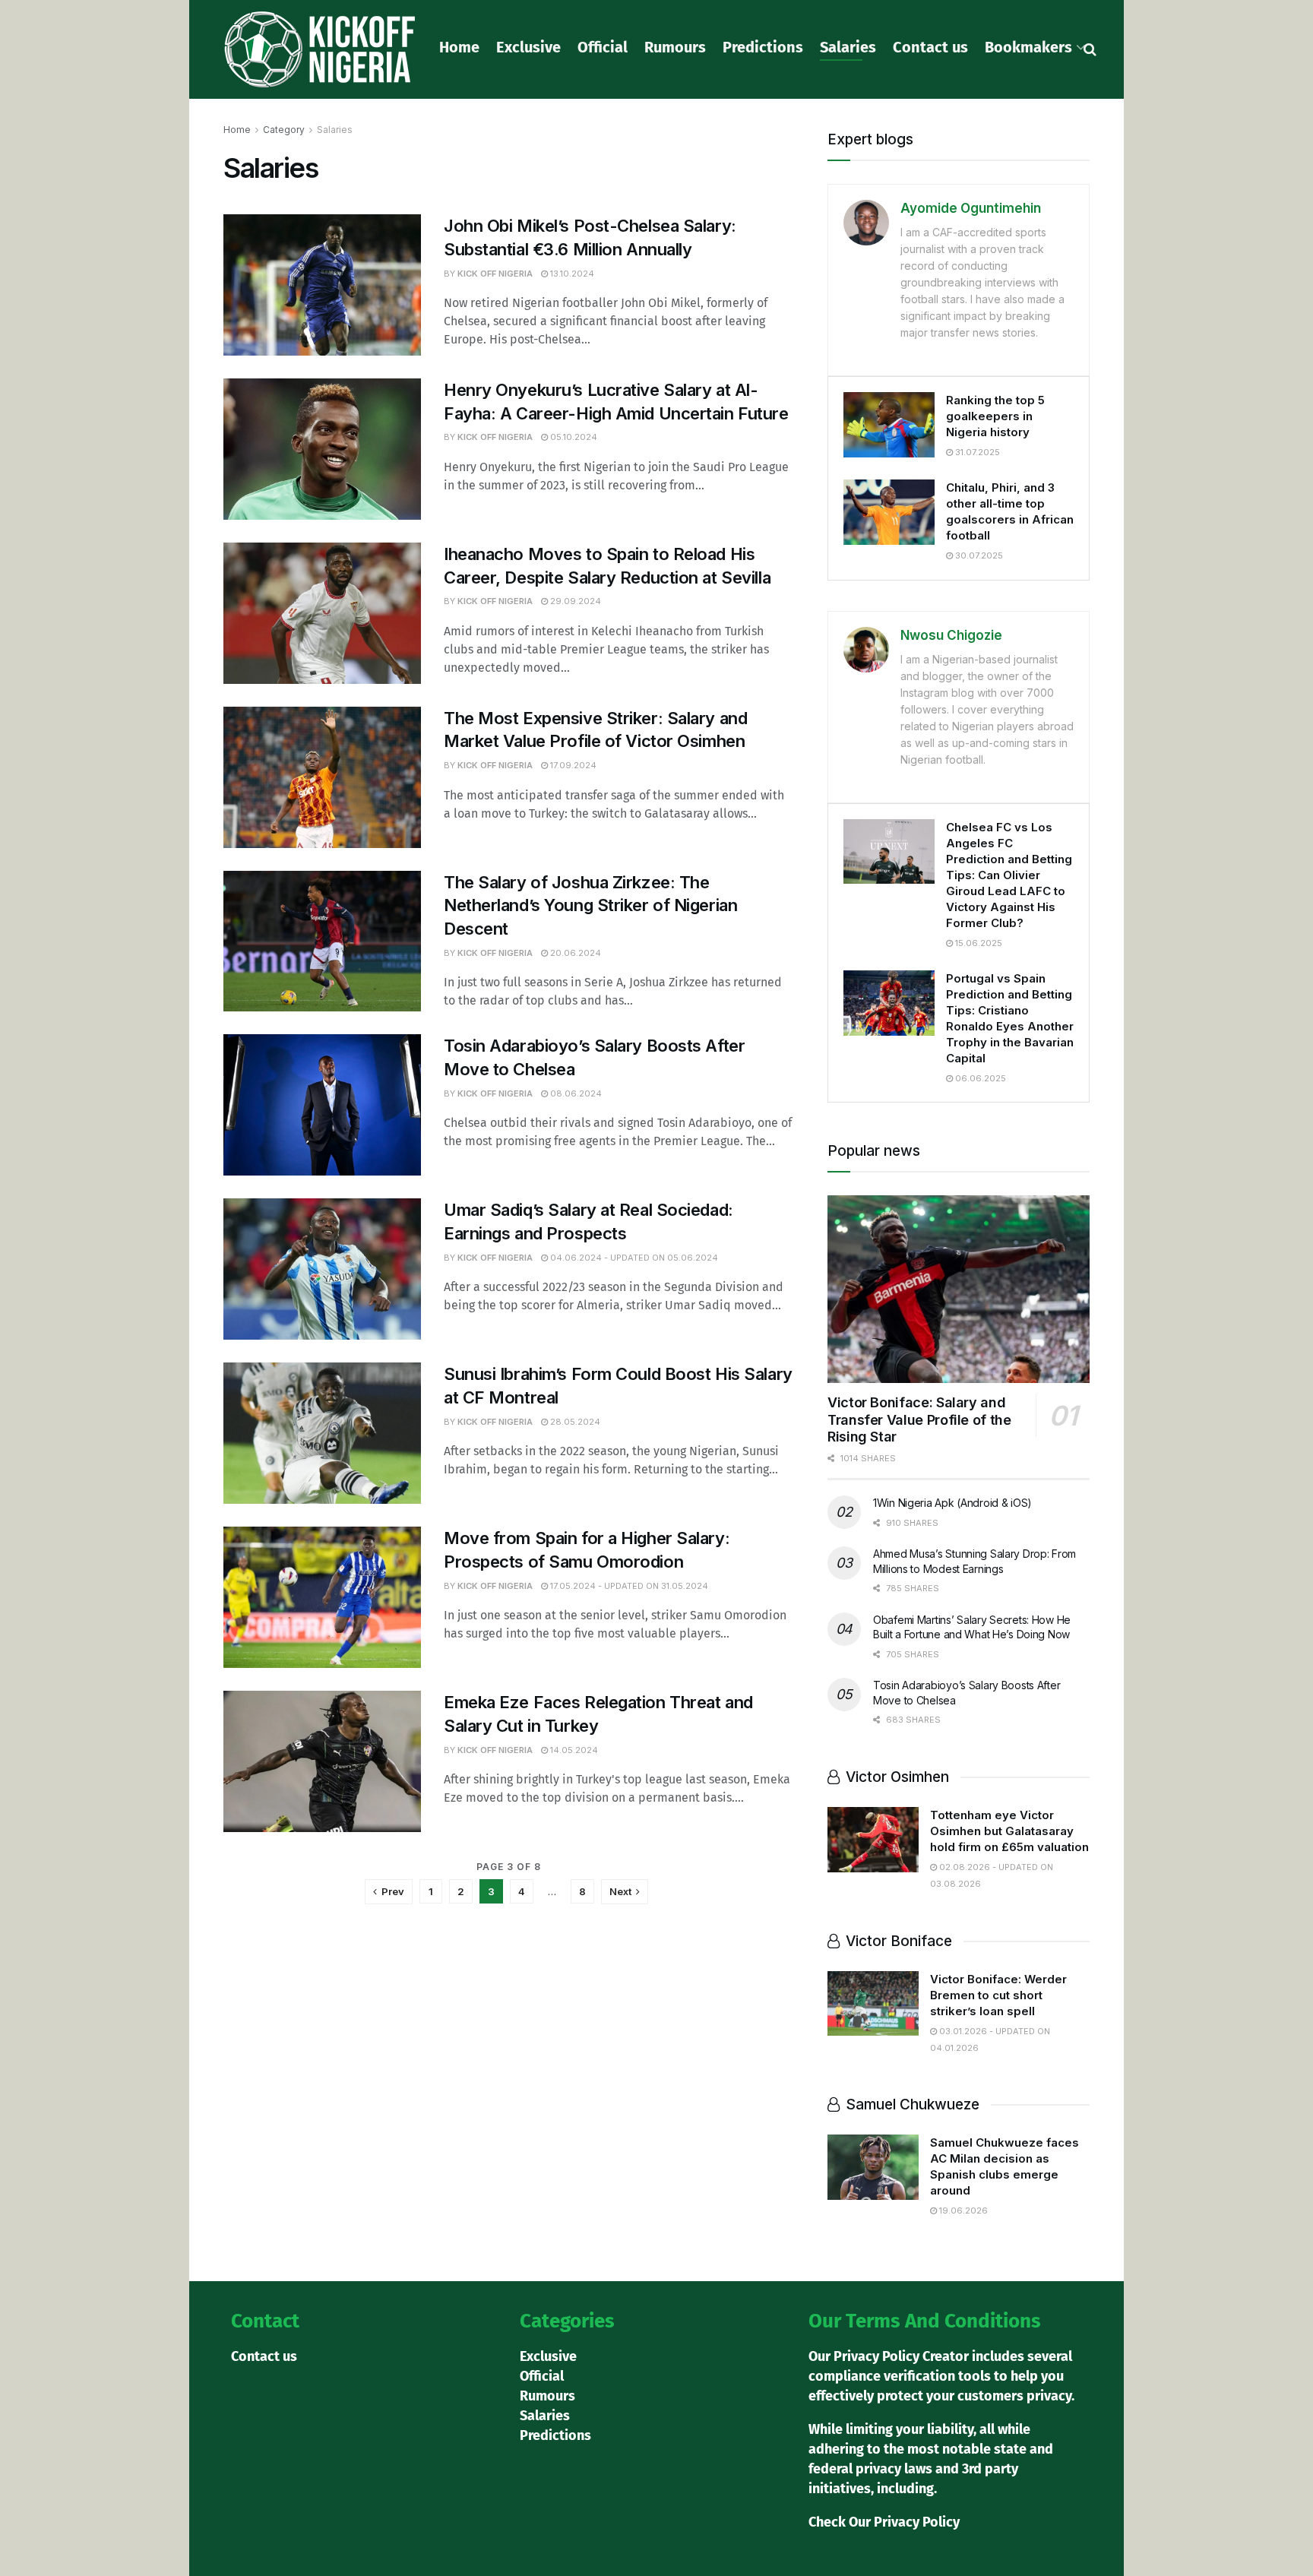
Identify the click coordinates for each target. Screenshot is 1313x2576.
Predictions (763, 47)
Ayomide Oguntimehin (971, 208)
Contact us (930, 47)
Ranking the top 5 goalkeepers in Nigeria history (995, 416)
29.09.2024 (574, 601)
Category (284, 130)
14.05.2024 (573, 1750)
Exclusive (528, 47)
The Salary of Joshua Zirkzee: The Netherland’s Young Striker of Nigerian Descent (590, 906)
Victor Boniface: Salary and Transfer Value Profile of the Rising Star (919, 1419)
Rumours (675, 47)
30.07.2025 (978, 555)
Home (459, 47)
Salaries (848, 47)
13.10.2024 (571, 274)
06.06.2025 (979, 1078)
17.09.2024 (572, 765)
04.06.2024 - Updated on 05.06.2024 (633, 1258)
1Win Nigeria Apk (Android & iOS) (952, 1503)
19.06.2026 (962, 2210)
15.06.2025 (978, 943)
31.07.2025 (976, 452)
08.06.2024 (575, 1093)
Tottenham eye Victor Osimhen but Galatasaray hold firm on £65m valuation (1009, 1831)
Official (603, 47)
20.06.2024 (574, 953)
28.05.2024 (574, 1422)
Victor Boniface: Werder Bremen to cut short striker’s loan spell (998, 1995)
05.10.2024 (573, 437)
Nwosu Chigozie (951, 635)
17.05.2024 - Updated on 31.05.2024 (628, 1586)
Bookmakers (1028, 47)
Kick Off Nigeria (495, 274)
